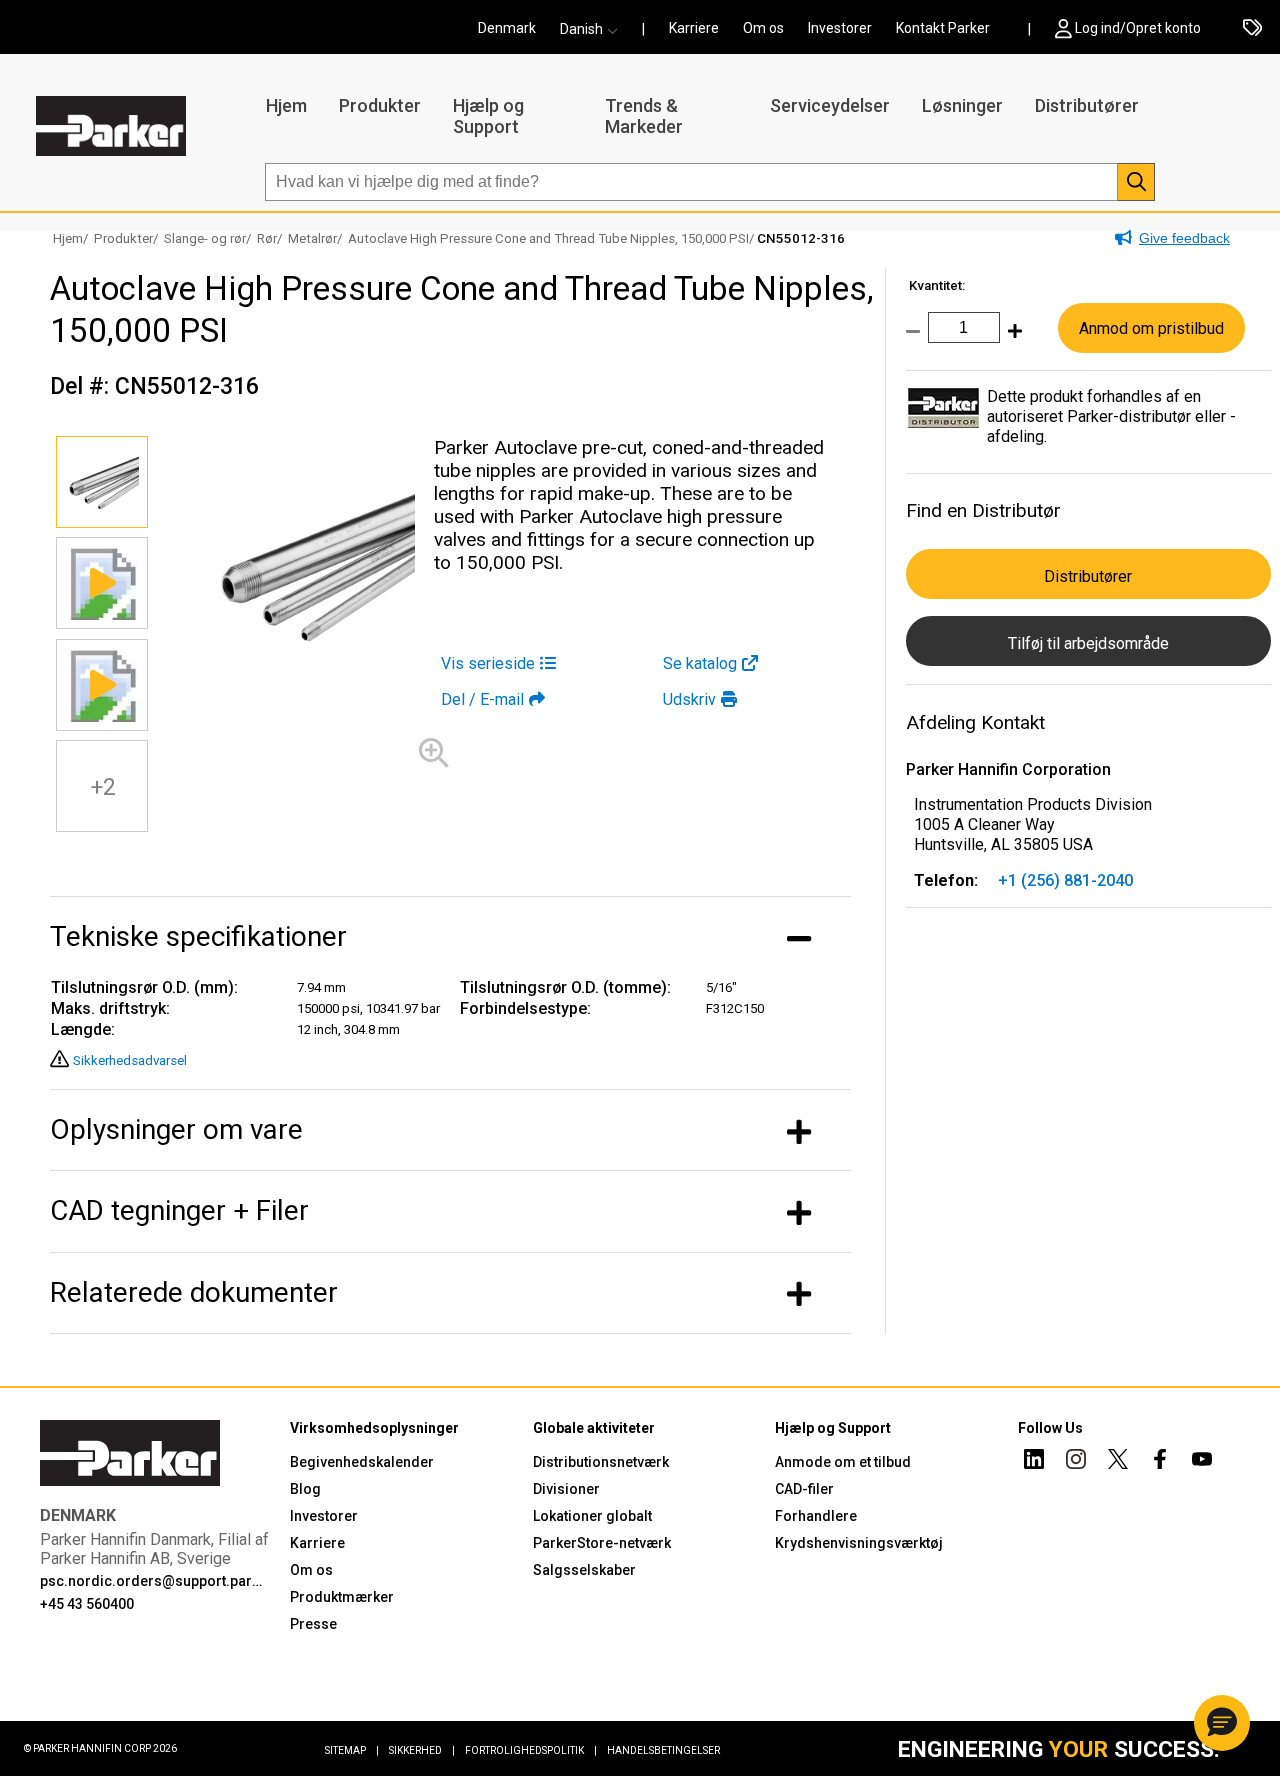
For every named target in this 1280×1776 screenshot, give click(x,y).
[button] (595, 29)
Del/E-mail (482, 699)
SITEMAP (352, 1750)
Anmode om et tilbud (843, 1462)
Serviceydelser (830, 105)
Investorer (840, 28)
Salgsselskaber (584, 1570)
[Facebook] (1160, 1462)
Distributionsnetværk (601, 1462)
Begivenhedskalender (362, 1462)
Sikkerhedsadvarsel (130, 1060)
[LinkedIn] (1034, 1462)
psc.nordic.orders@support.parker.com (152, 1581)
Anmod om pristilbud (1151, 328)
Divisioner (566, 1489)
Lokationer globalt (592, 1516)
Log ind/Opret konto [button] (1138, 28)
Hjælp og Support (488, 116)
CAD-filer (804, 1489)
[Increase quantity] (1011, 341)
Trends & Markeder (644, 116)
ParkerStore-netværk (602, 1543)
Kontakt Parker (943, 28)
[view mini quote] (1252, 29)
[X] (1118, 1462)
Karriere (694, 28)
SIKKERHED (422, 1750)
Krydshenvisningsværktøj (859, 1543)
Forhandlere (816, 1516)
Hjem (286, 105)
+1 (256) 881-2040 (1065, 880)
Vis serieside (488, 663)
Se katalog (700, 663)
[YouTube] (1202, 1462)
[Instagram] (1076, 1462)
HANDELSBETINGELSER (663, 1750)
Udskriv (689, 699)
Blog (305, 1489)
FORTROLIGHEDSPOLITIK (531, 1750)
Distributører (1087, 105)
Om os (763, 28)
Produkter (380, 105)
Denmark (507, 28)
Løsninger (962, 105)
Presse (313, 1624)
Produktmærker (342, 1597)
